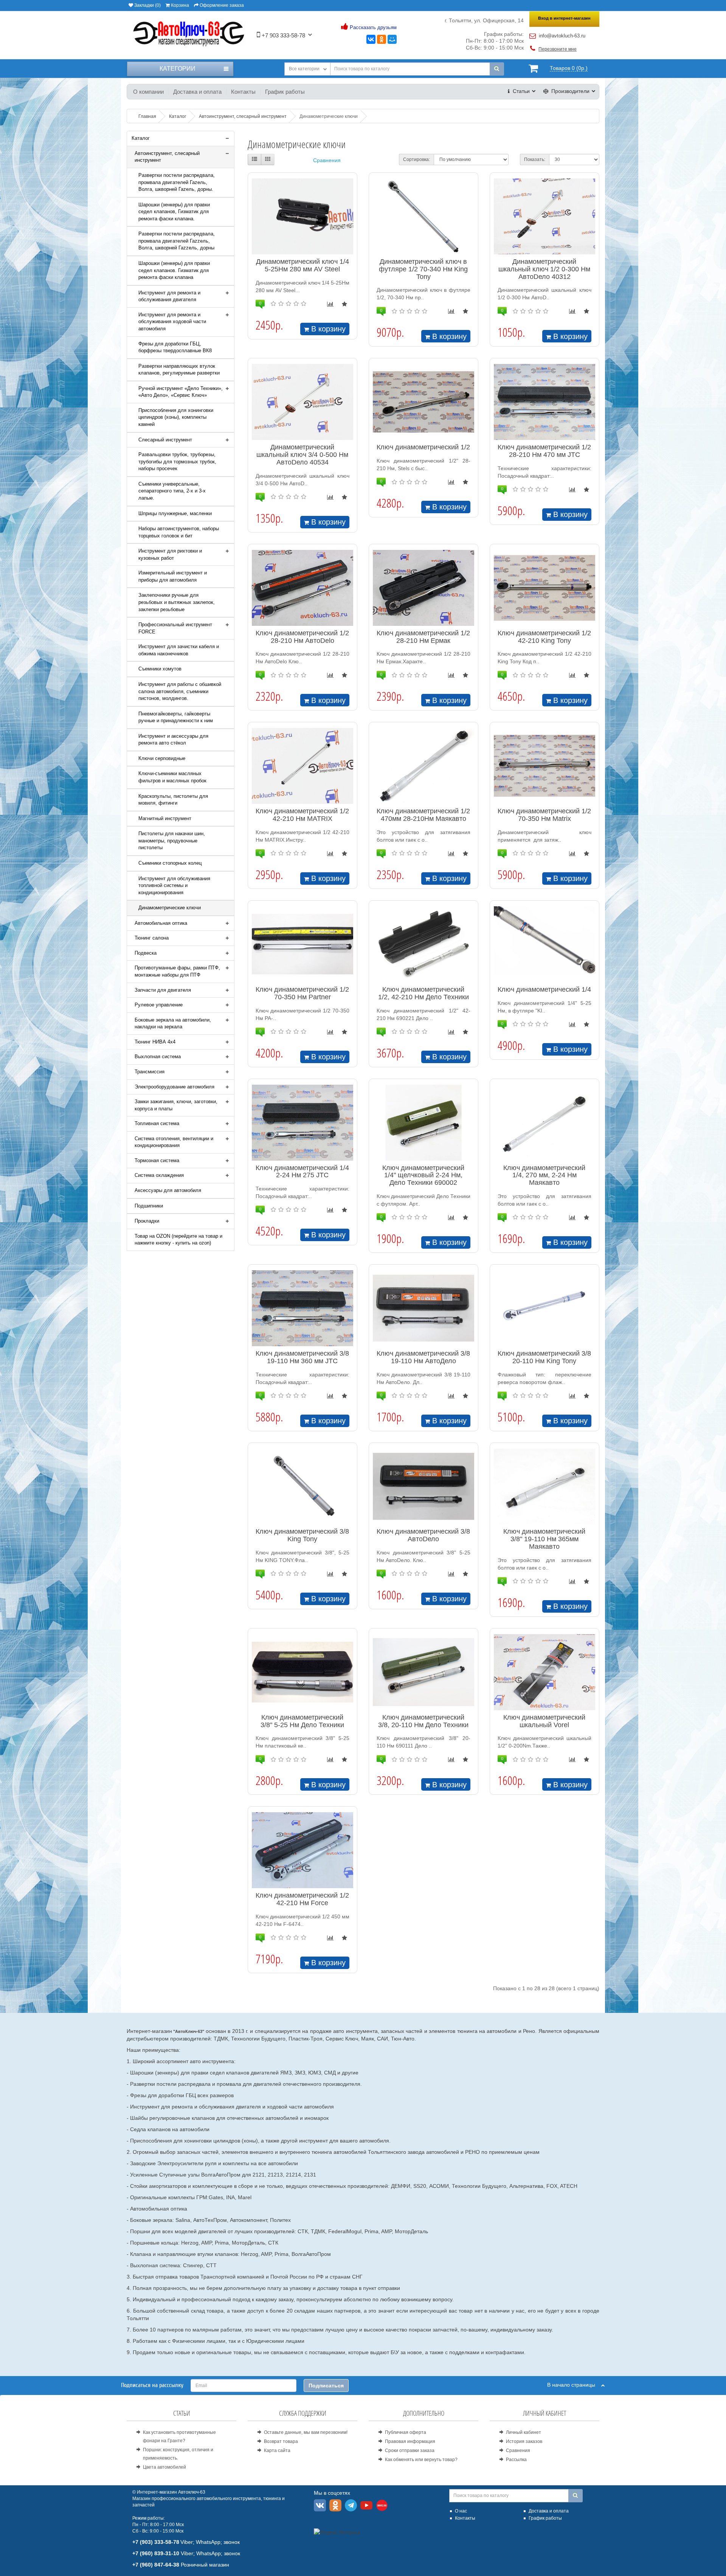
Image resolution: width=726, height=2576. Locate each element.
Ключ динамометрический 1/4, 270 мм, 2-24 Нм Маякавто (544, 1175)
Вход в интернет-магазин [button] (564, 18)
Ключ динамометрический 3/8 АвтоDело (423, 1535)
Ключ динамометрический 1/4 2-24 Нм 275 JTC (302, 1172)
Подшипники (149, 1206)
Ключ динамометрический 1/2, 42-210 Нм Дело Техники (423, 993)
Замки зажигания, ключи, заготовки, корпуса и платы (176, 1105)
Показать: (535, 159)
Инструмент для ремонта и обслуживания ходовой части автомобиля (172, 322)
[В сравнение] (330, 304)
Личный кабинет (524, 2432)
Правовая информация (410, 2441)
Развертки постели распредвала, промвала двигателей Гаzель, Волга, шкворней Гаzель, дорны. (177, 182)
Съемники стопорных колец (170, 863)
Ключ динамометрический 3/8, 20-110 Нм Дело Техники (423, 1721)
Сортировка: (417, 159)
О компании (148, 92)
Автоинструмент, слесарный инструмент (167, 157)
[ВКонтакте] (371, 39)
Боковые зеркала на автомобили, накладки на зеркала (173, 1023)
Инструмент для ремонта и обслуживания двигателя (169, 296)
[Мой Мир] (392, 39)
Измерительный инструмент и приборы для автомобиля (173, 576)
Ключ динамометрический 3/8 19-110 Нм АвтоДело (423, 1357)
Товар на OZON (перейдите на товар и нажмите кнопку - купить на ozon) (178, 1240)
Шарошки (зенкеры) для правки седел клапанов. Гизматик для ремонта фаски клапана (174, 270)
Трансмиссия (150, 1072)
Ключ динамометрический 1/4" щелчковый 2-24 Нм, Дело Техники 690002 (423, 1175)
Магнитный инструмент (165, 818)
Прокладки (147, 1221)
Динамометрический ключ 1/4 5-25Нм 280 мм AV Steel (302, 265)
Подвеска (146, 953)
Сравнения (327, 160)
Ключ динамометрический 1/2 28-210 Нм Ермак (423, 637)
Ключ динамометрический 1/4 (544, 989)
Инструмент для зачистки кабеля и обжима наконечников (179, 650)
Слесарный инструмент (165, 440)
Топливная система (157, 1123)
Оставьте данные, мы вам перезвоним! (306, 2432)
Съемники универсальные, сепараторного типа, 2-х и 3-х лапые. (172, 491)
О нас (461, 2511)
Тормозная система (157, 1160)
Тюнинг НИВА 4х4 (155, 1042)
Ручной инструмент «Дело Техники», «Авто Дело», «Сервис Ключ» (181, 392)
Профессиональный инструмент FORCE (175, 628)
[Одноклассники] (382, 39)
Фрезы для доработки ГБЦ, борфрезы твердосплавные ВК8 (175, 347)
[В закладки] (344, 304)
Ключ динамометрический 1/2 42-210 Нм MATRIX (302, 815)
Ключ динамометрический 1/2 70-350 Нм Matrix (544, 815)
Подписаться (326, 2386)
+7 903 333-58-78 (283, 35)
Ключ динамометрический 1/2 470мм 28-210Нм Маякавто (423, 815)
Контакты (243, 92)
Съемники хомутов (160, 669)
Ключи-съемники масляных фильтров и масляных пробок (172, 777)
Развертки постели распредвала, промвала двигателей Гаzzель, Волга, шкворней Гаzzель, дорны (177, 241)
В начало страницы (574, 2385)
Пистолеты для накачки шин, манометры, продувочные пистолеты (172, 841)
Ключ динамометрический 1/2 (423, 447)
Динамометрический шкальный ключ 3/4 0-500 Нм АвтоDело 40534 (302, 455)
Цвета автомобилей (164, 2467)
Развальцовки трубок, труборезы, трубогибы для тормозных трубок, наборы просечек (177, 461)
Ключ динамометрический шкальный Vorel (544, 1721)
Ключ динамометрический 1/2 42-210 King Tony (544, 637)
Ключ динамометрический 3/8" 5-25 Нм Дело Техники (302, 1721)
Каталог (141, 138)
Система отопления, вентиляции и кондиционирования (174, 1142)
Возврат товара (281, 2441)
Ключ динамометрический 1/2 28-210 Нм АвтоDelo (302, 637)
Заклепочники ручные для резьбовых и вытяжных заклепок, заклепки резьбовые (177, 602)
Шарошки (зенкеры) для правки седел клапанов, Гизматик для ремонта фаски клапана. (174, 212)
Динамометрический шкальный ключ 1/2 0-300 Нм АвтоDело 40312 (544, 269)
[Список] (254, 159)
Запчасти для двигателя (163, 990)
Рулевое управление (159, 1005)
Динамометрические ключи (170, 908)
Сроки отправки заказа (410, 2451)
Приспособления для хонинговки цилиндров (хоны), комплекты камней (176, 417)
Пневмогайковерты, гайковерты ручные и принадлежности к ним (176, 717)
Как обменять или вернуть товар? (421, 2460)
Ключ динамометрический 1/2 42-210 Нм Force (302, 1899)
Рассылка (516, 2460)
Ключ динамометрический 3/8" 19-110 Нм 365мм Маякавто (544, 1539)
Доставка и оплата (197, 92)
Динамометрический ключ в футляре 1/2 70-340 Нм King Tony (423, 269)
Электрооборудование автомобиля (175, 1087)
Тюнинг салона (152, 938)
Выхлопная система (158, 1057)
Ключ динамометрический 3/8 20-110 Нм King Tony (544, 1357)
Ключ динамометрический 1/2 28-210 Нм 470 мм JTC (544, 451)
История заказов (524, 2441)
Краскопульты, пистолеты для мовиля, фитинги (173, 800)
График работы (285, 92)
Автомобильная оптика (161, 923)
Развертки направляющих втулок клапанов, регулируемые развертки (179, 370)
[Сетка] (268, 159)
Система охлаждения (159, 1175)
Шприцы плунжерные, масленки (175, 513)
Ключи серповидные (162, 758)
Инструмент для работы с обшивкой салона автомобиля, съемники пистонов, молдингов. (180, 691)
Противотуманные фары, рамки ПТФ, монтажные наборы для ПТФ (177, 971)
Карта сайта (277, 2451)
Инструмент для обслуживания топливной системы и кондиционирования (174, 885)
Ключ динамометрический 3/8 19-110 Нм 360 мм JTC (302, 1357)
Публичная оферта (406, 2432)
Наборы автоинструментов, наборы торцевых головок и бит (179, 532)
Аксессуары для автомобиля (168, 1190)
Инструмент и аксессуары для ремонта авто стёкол (173, 740)
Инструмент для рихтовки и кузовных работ (170, 554)
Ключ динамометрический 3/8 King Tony (302, 1535)
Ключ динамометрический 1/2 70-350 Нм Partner (302, 993)
